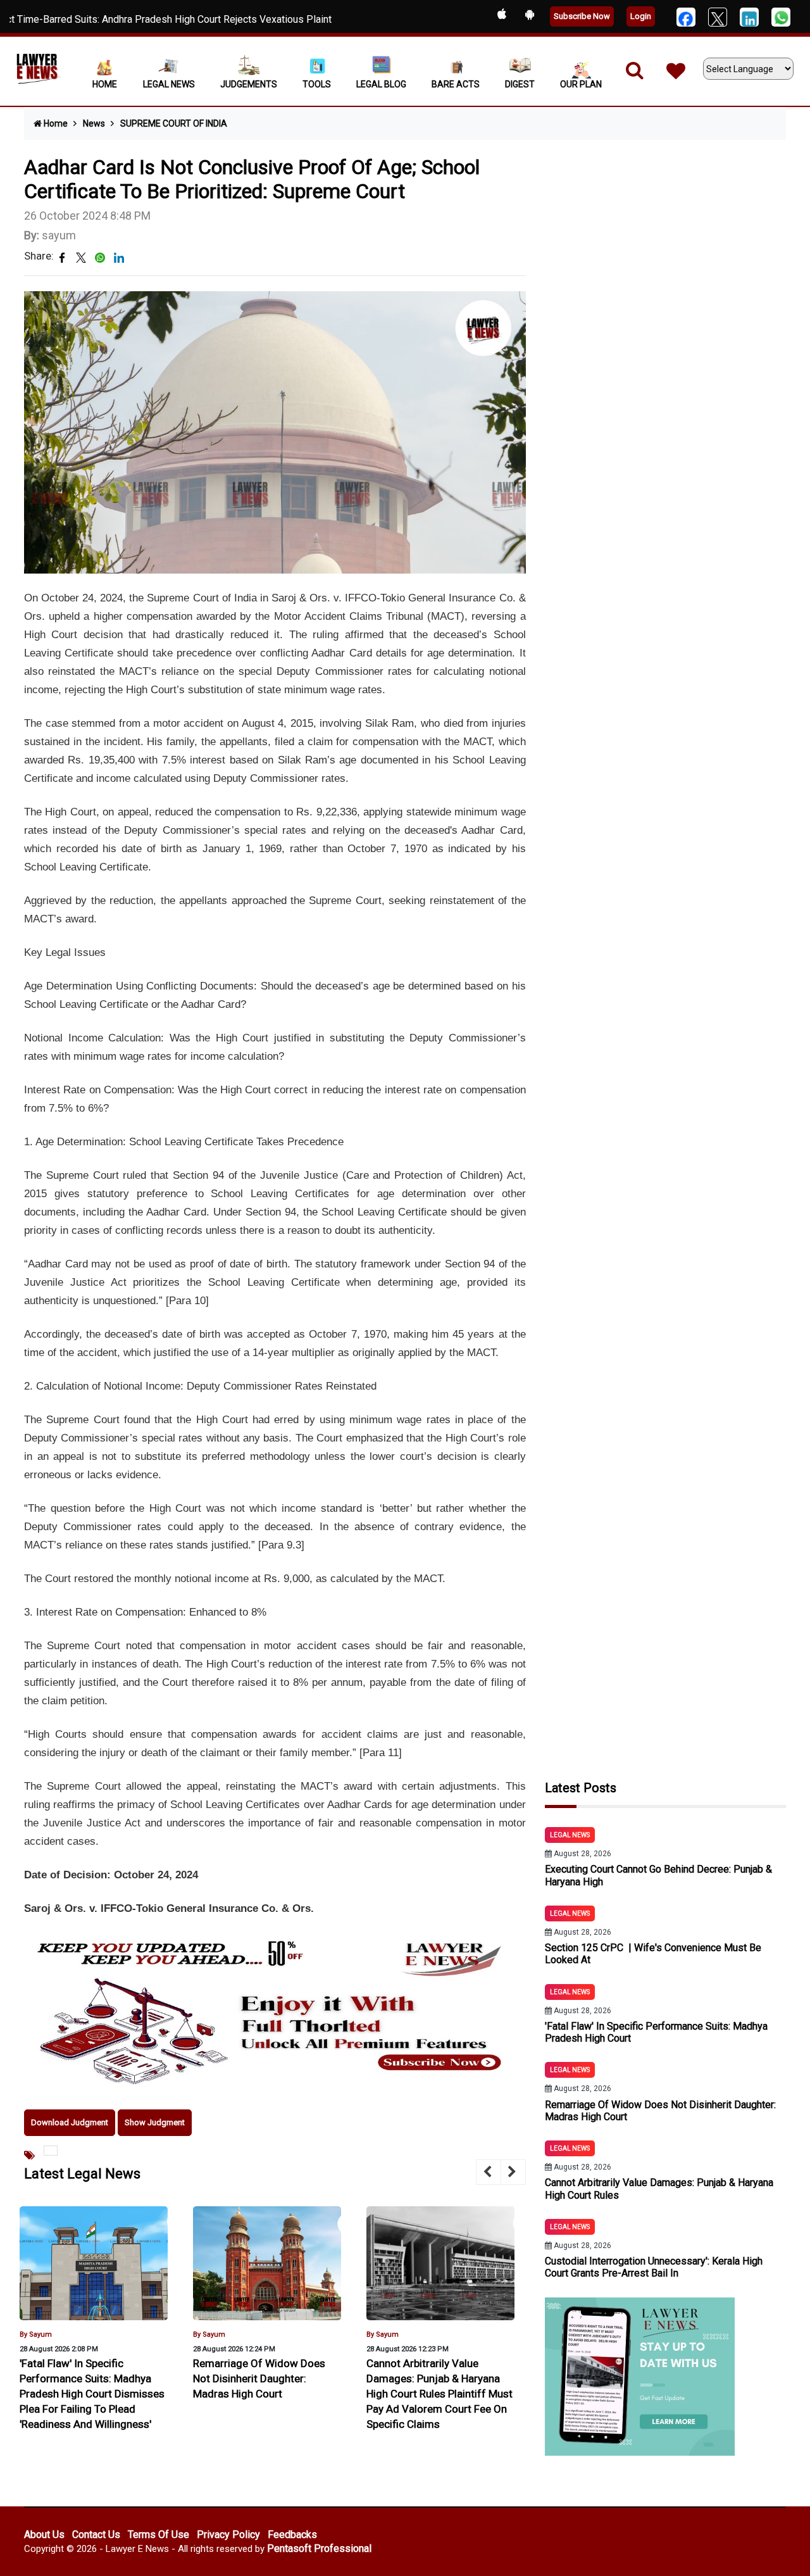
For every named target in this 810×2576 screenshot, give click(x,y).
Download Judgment (70, 2122)
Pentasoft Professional (319, 2548)
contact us (96, 2535)
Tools (317, 84)
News (94, 123)
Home (105, 84)
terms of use (159, 2535)
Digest (520, 84)
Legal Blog (381, 84)
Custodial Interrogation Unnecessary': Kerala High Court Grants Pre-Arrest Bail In (654, 2267)
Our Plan (581, 84)
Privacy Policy (228, 2535)
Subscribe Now (582, 16)
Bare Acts (456, 84)
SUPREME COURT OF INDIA (174, 123)
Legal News (169, 84)
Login (641, 16)
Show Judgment (155, 2122)
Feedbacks (292, 2535)
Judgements (249, 84)
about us (44, 2535)
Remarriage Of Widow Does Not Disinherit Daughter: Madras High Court (86, 2378)
